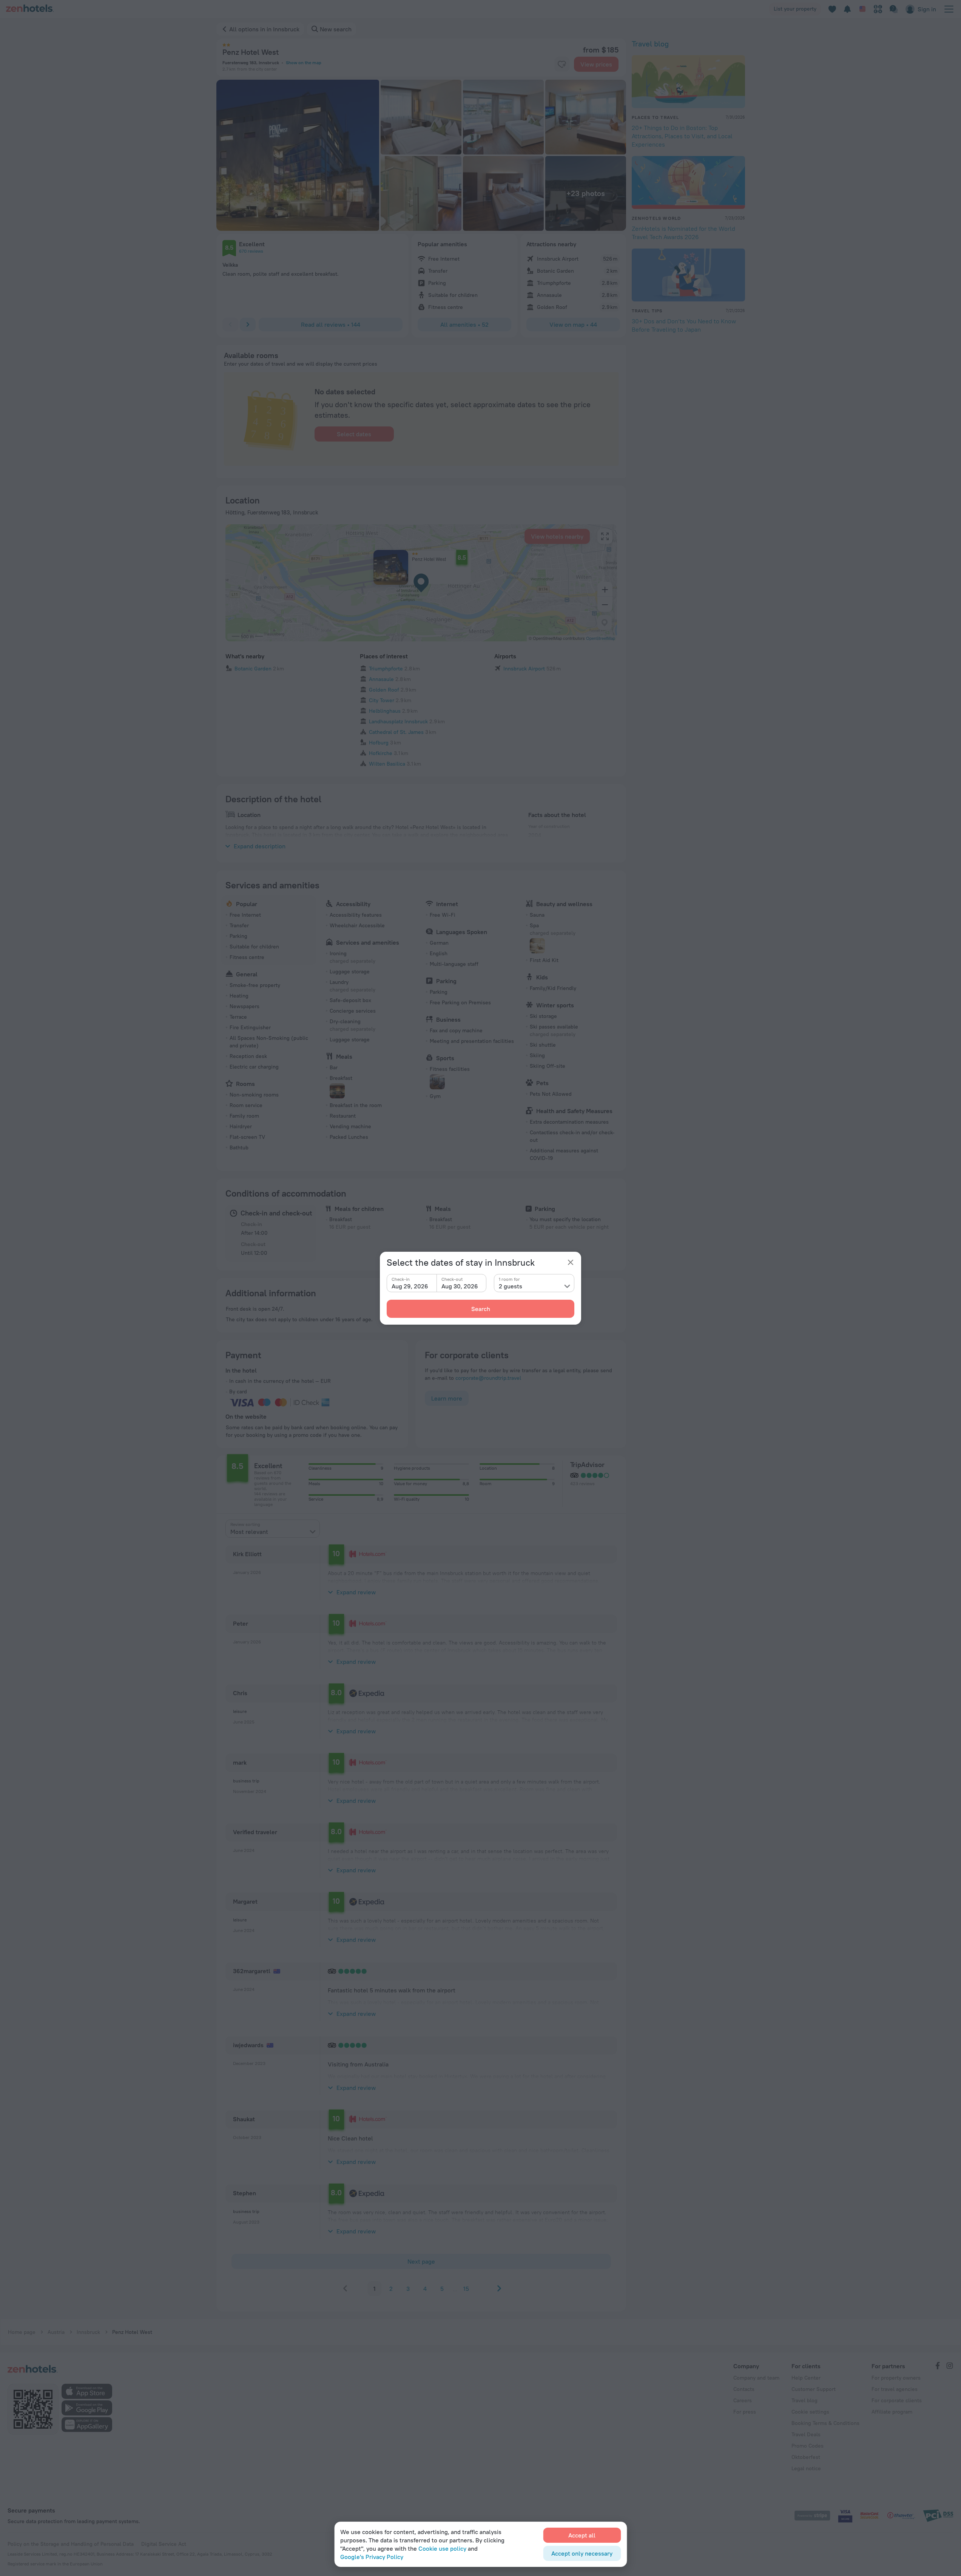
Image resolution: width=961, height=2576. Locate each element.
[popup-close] (571, 1262)
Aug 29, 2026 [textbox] (410, 1286)
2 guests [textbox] (511, 1286)
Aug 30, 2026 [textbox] (460, 1286)
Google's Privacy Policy (372, 2557)
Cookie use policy (442, 2548)
